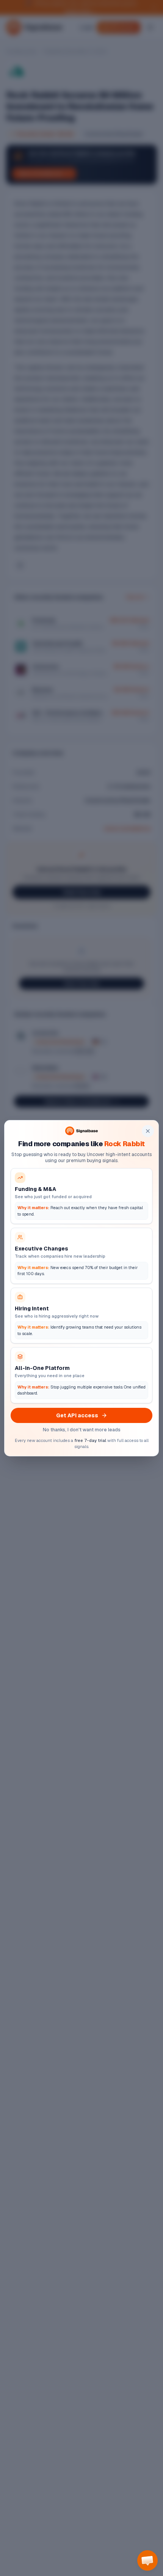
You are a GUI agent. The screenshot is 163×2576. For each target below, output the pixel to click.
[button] (147, 2560)
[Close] (148, 1131)
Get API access (77, 1415)
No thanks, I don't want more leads (82, 1430)
